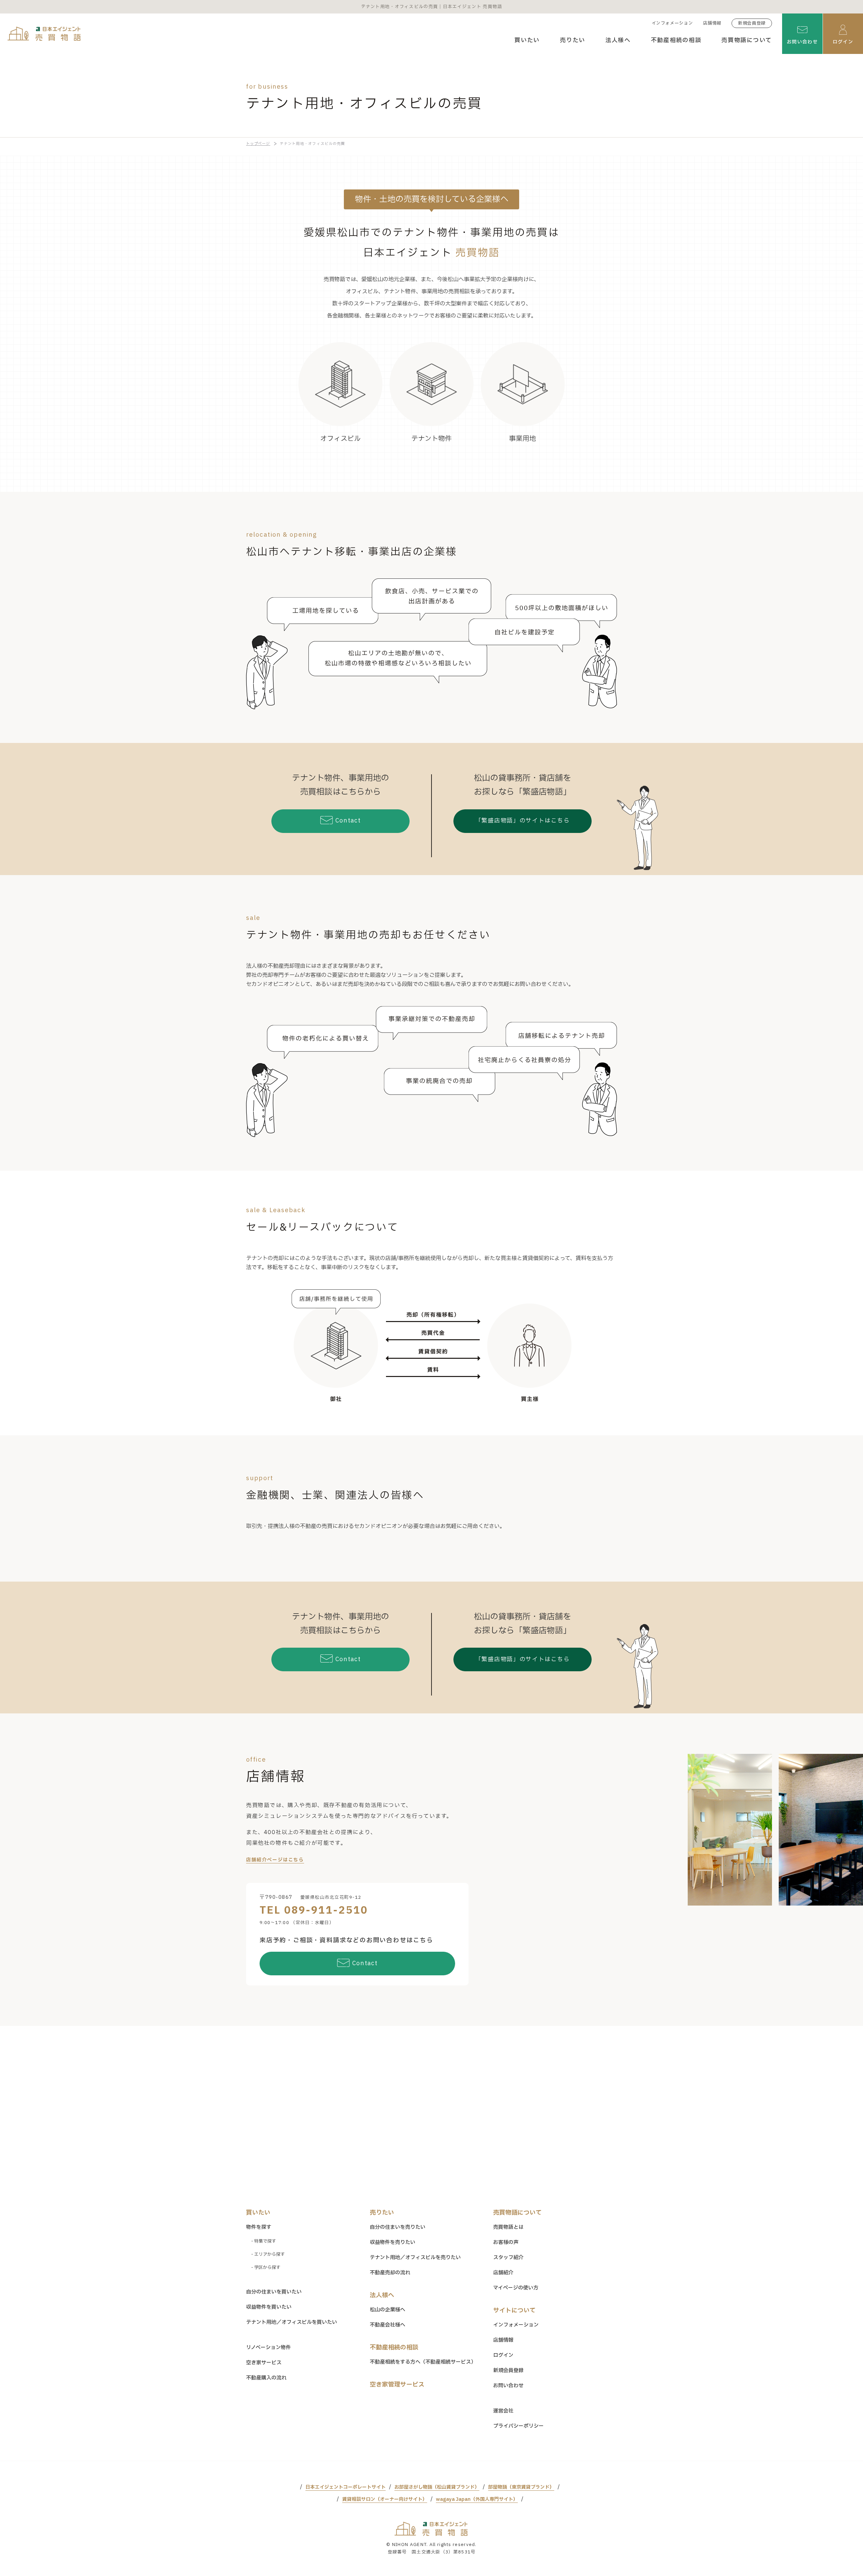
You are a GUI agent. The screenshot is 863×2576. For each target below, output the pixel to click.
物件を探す (259, 2227)
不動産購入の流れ (266, 2378)
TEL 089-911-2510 (314, 1910)
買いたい (527, 40)
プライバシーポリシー (518, 2426)
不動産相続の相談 (676, 40)
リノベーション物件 (269, 2348)
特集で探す (265, 2241)
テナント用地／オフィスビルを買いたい (292, 2322)
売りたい (573, 40)
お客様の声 (506, 2242)
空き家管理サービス (397, 2385)
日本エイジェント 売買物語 (431, 2529)
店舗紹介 (503, 2273)
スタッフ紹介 (508, 2258)
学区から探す (267, 2268)
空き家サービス (264, 2363)
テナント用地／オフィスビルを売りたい (415, 2258)
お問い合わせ (508, 2386)
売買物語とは (508, 2227)
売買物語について (747, 40)
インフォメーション (672, 23)
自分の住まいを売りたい (398, 2227)
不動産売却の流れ (390, 2273)
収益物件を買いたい (269, 2307)
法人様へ (618, 40)
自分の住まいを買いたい (274, 2292)
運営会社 (503, 2411)
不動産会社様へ (388, 2325)
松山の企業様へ (388, 2310)
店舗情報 (712, 23)
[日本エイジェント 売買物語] (44, 34)
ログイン (503, 2355)
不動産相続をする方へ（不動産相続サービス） (423, 2362)
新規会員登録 (752, 23)
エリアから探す (270, 2254)
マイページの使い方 (516, 2288)
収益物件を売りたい (393, 2242)
